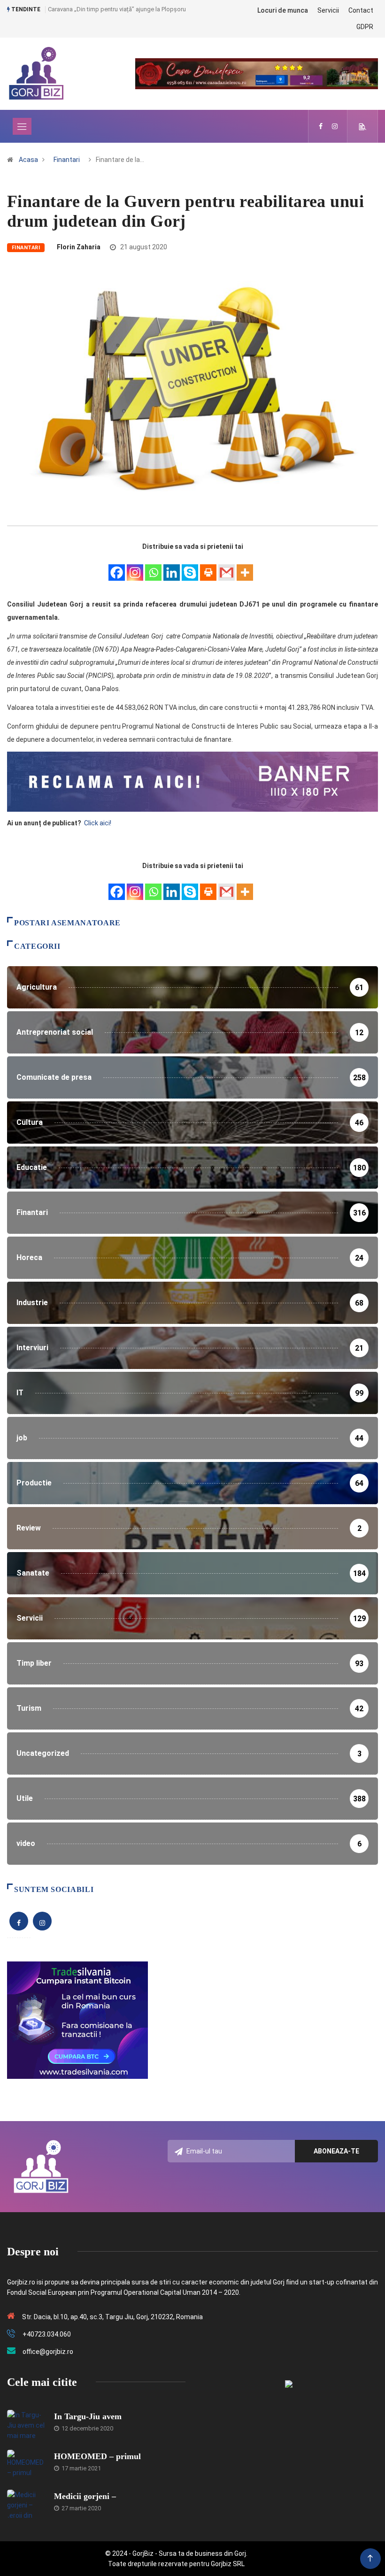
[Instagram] (135, 567)
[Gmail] (227, 567)
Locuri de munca (283, 10)
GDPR (365, 27)
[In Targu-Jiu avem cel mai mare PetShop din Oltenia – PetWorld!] (26, 2424)
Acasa (28, 160)
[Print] (208, 567)
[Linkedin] (172, 567)
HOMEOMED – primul (97, 2456)
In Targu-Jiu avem (88, 2416)
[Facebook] (117, 567)
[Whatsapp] (153, 567)
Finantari (67, 160)
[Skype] (190, 567)
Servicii (328, 10)
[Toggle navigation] (22, 126)
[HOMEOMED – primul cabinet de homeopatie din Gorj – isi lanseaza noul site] (26, 2464)
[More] (245, 567)
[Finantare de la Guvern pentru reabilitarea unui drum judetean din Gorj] (321, 126)
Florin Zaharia (79, 247)
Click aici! (98, 823)
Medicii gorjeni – (85, 2496)
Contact (361, 10)
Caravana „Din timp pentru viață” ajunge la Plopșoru (117, 9)
